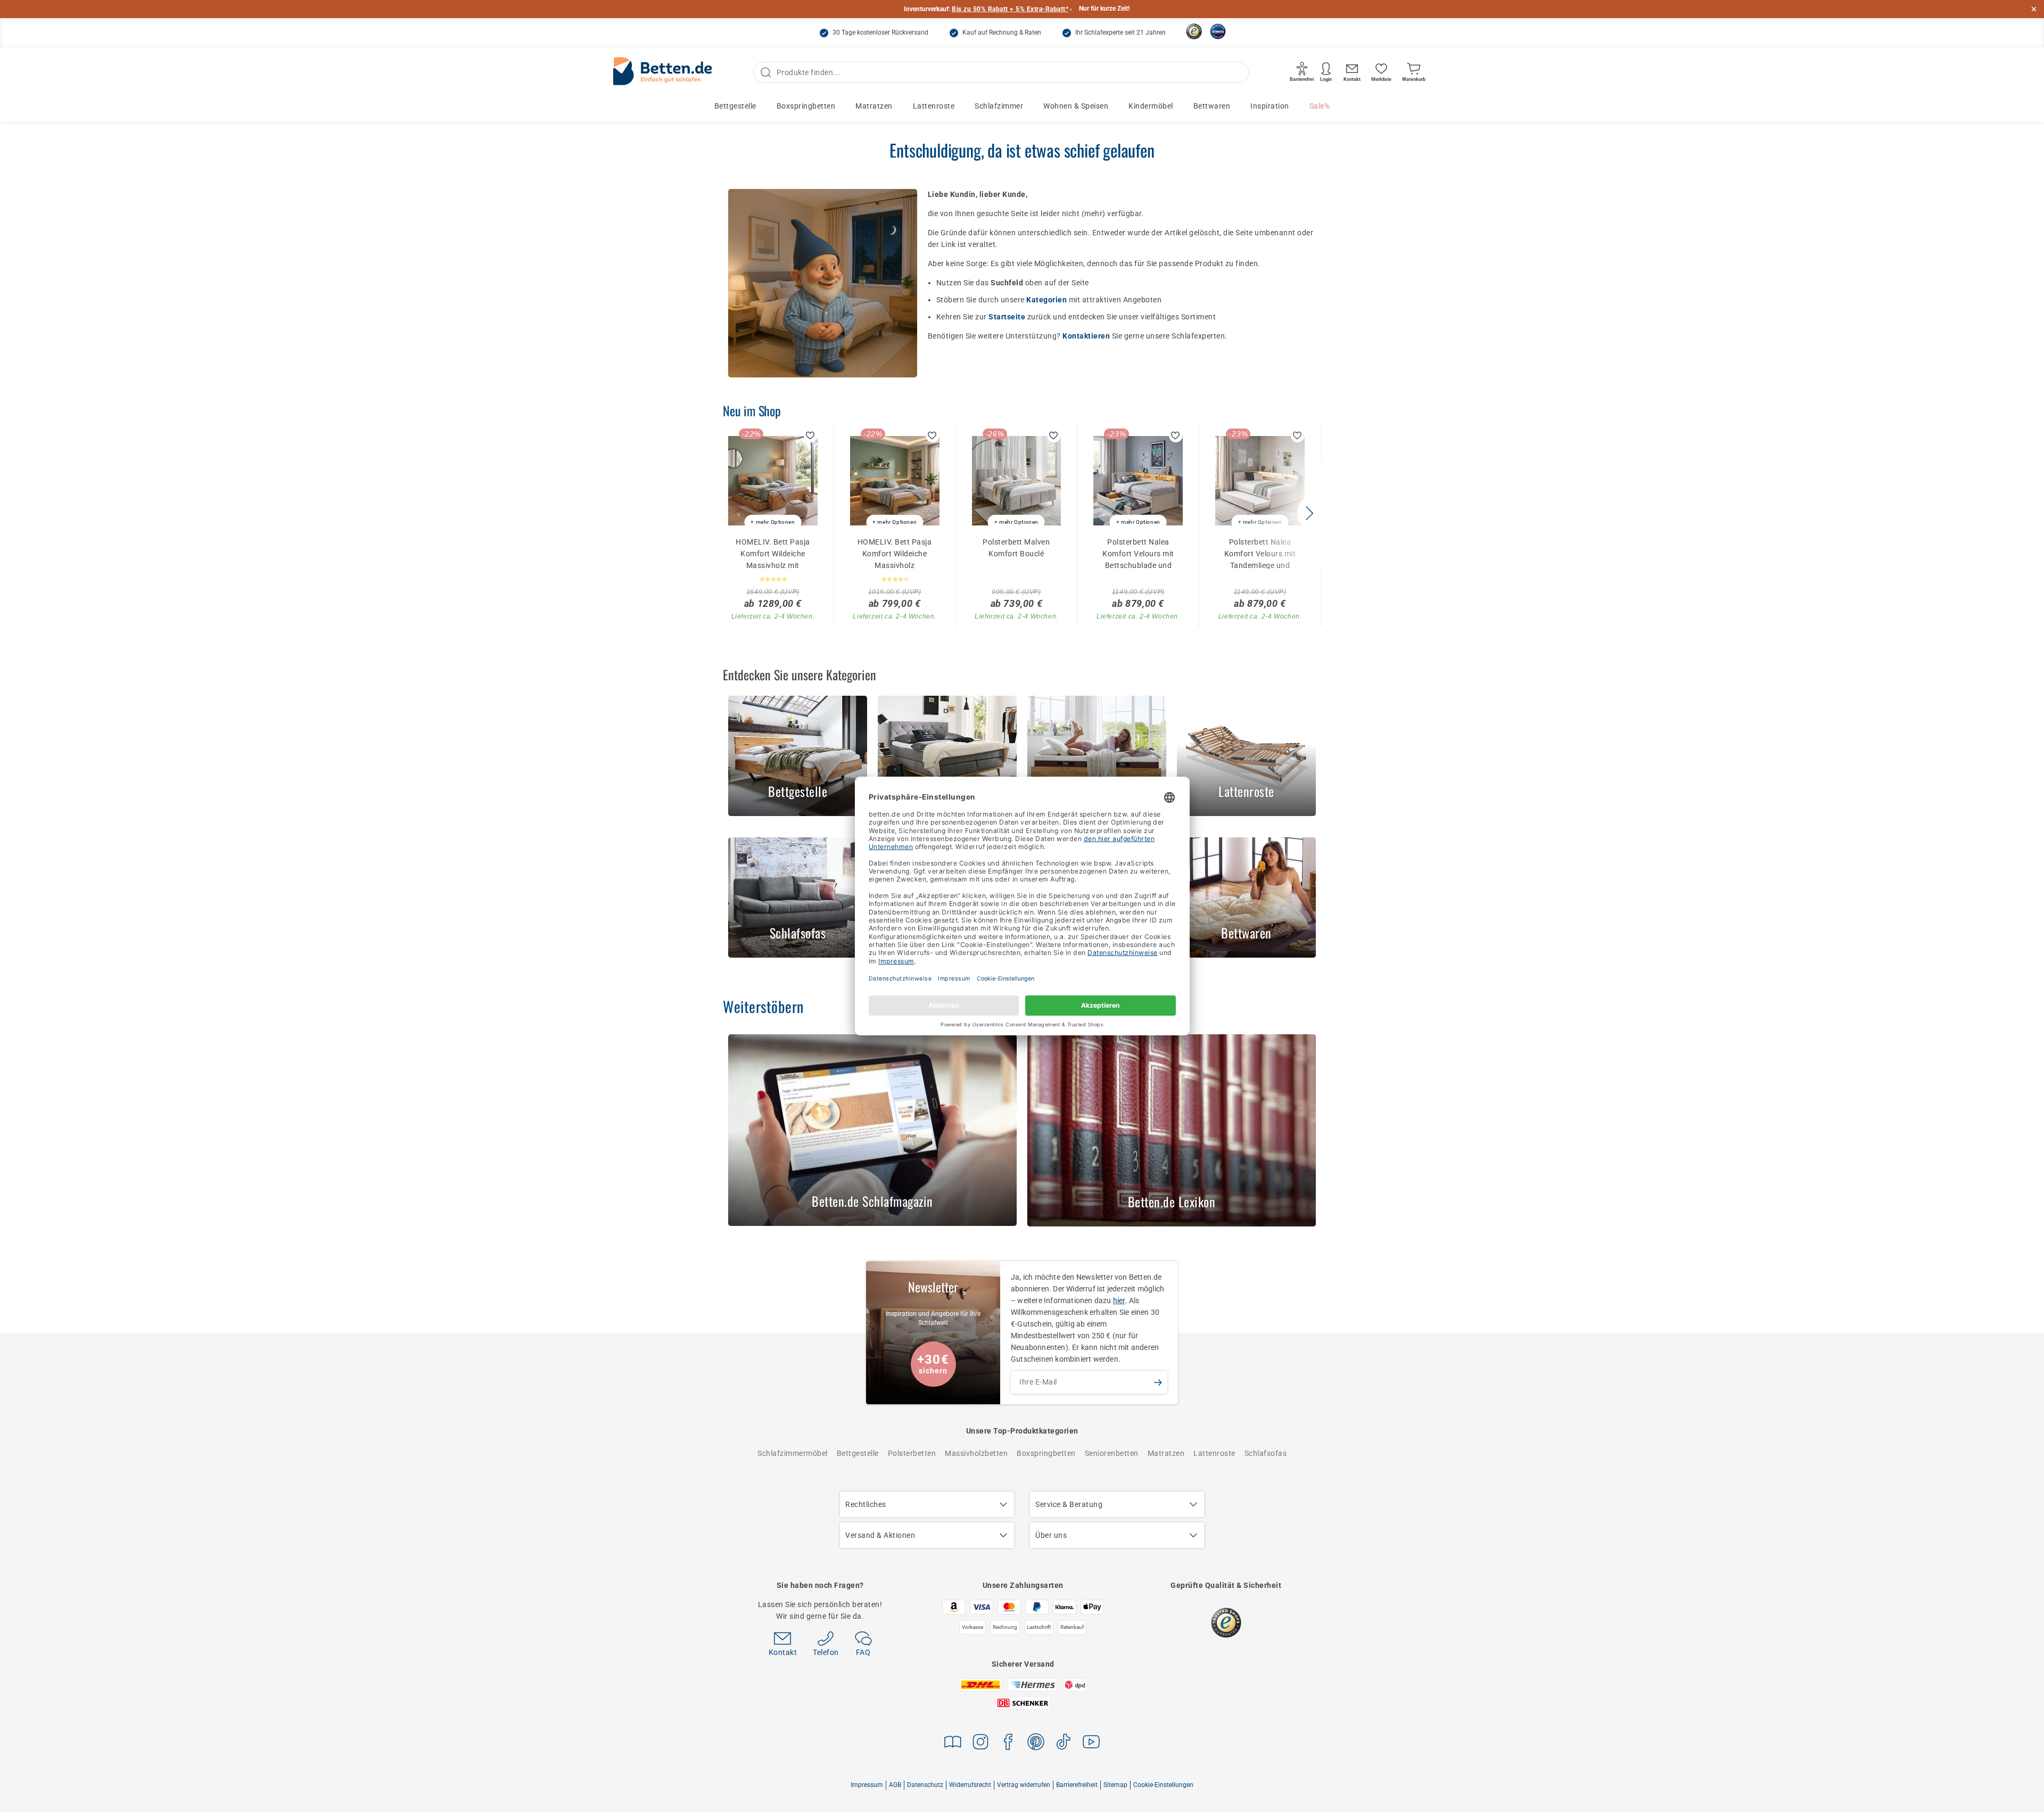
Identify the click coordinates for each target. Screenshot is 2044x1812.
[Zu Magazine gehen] (953, 1744)
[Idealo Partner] (1218, 31)
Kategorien (1048, 300)
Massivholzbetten (976, 1453)
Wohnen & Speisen (1076, 106)
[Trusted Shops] (1194, 31)
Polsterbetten (912, 1453)
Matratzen (874, 106)
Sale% (1320, 106)
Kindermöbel (1151, 106)
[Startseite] (663, 73)
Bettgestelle (735, 106)
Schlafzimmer (999, 106)
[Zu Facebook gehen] (1008, 1744)
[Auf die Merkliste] (811, 435)
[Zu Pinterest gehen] (1036, 1744)
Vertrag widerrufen (1024, 1785)
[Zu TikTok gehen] (1064, 1744)
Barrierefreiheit (1077, 1785)
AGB (895, 1785)
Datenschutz (925, 1785)
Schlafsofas (1266, 1453)
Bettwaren (1212, 106)
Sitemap (1115, 1785)
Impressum (867, 1785)
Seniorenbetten (1112, 1453)
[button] (1309, 513)
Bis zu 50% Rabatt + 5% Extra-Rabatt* (1010, 9)
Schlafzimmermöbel (793, 1453)
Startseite (1008, 317)
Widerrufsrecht (970, 1785)
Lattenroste (934, 106)
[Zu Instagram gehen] (980, 1744)
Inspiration (1270, 106)
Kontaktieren (1087, 336)
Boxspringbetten (806, 106)
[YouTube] (1091, 1744)
